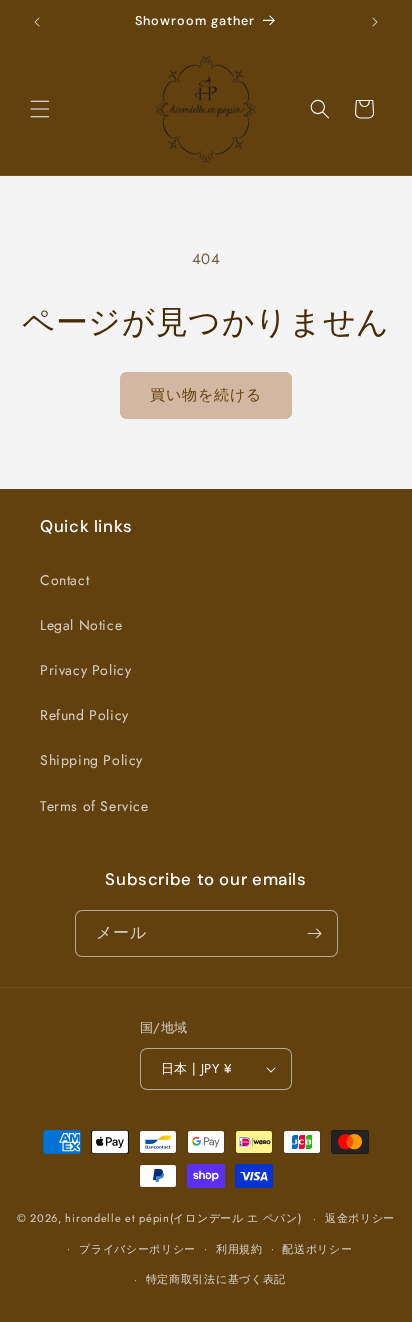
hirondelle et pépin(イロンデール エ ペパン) (183, 1218)
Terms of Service (94, 806)
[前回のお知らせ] (37, 22)
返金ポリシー (360, 1218)
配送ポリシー (317, 1249)
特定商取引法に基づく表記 (216, 1279)
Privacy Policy (85, 670)
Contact (64, 580)
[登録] (315, 933)
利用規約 (239, 1249)
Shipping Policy (91, 760)
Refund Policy (84, 715)
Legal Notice (81, 625)
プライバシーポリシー (137, 1249)
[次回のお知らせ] (375, 22)
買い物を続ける (206, 395)
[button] (40, 109)
